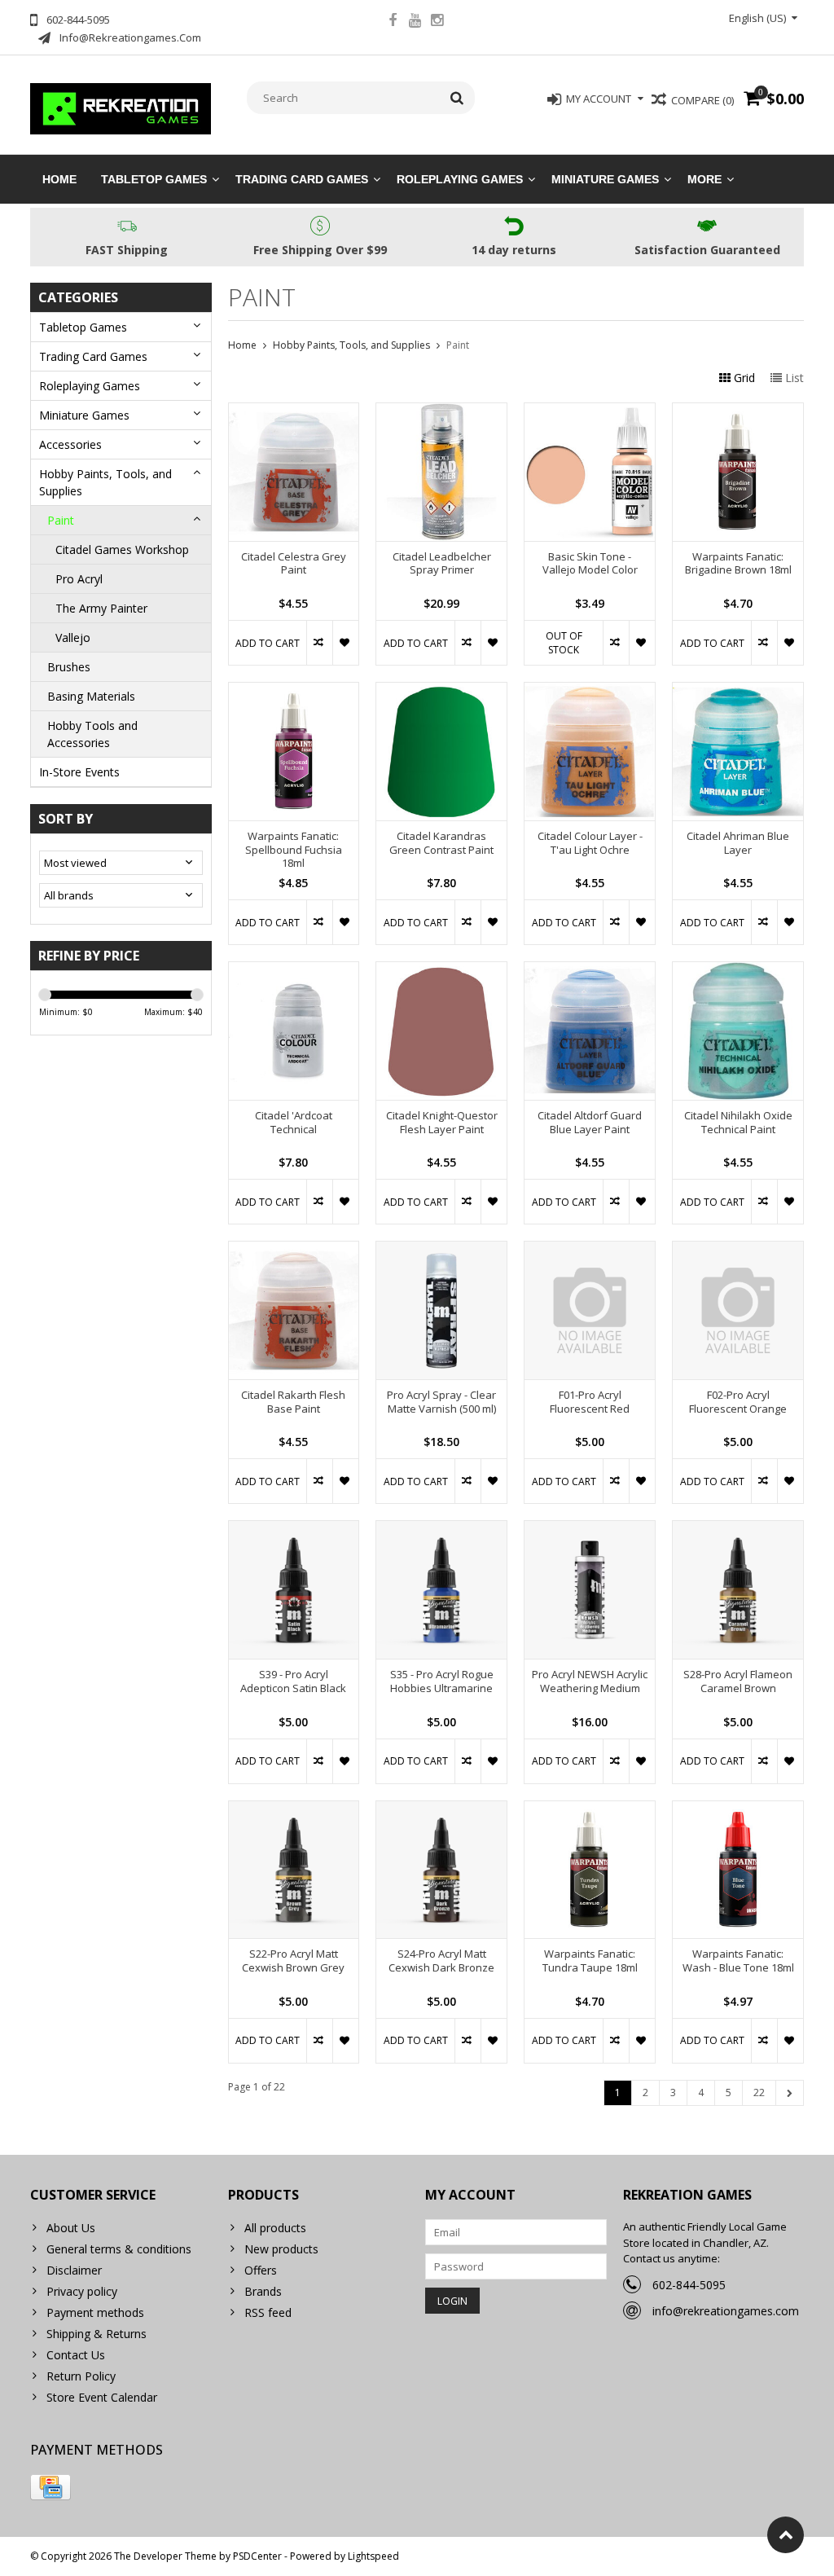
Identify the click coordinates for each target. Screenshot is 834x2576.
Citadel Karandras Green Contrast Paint (441, 843)
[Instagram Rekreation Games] (437, 22)
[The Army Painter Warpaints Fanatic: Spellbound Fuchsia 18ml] (294, 691)
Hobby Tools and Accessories (92, 734)
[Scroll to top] (786, 2535)
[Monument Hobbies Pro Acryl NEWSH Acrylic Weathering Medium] (590, 1530)
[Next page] (790, 2093)
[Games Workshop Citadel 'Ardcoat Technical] (294, 971)
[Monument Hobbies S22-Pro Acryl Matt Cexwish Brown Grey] (294, 1810)
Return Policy (81, 2376)
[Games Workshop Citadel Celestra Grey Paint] (294, 412)
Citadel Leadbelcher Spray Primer (442, 564)
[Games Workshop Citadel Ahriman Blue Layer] (738, 691)
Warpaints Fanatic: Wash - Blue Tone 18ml (738, 1961)
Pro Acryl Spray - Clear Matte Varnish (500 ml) (441, 1402)
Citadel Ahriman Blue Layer (738, 843)
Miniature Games (605, 179)
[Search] (457, 98)
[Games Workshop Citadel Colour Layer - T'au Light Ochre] (590, 691)
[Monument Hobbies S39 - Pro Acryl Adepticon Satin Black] (294, 1530)
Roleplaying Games (460, 179)
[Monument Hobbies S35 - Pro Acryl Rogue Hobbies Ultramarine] (441, 1530)
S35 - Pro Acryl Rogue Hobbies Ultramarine (442, 1681)
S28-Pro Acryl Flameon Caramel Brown (738, 1681)
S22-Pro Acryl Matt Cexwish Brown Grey (293, 1961)
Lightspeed (373, 2556)
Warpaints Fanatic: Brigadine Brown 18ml (738, 564)
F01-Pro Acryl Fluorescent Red (590, 1402)
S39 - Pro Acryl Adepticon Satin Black (293, 1681)
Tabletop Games (154, 179)
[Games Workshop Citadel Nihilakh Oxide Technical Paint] (738, 971)
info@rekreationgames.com (726, 2311)
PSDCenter (257, 2556)
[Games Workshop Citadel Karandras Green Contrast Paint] (441, 691)
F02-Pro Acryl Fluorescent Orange (738, 1402)
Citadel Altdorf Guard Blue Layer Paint (590, 1123)
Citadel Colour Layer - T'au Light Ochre (590, 843)
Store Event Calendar (102, 2397)
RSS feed (268, 2312)
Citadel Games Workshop (122, 549)
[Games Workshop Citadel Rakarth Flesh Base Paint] (294, 1250)
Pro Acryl (79, 579)
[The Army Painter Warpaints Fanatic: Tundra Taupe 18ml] (590, 1810)
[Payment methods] (50, 2487)
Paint (61, 520)
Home (59, 179)
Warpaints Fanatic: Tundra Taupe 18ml (590, 1961)
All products (275, 2228)
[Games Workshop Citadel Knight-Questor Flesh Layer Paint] (441, 971)
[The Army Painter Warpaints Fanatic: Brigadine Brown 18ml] (738, 412)
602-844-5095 (689, 2285)
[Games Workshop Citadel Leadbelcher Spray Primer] (441, 412)
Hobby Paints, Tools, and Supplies (105, 482)
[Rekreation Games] (121, 107)
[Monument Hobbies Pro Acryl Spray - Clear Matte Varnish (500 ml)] (441, 1250)
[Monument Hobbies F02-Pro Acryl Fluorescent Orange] (738, 1250)
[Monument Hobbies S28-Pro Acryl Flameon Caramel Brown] (738, 1530)
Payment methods (95, 2312)
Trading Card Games (302, 179)
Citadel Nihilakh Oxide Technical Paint (738, 1123)
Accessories (70, 444)
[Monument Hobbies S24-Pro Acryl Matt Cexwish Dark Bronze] (441, 1810)
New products (281, 2249)
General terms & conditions (119, 2249)
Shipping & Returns (97, 2334)
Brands (263, 2291)
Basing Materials (91, 696)
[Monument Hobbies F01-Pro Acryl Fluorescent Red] (590, 1250)
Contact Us (76, 2355)
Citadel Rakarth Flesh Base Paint (293, 1402)
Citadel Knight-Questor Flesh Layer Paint (442, 1123)
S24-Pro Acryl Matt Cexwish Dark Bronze (441, 1961)
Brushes (69, 667)
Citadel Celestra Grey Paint (294, 564)
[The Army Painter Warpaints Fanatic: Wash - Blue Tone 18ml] (738, 1810)
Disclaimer (74, 2270)
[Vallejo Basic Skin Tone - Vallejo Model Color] (590, 412)
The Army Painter (101, 608)
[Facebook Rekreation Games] (393, 22)
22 (759, 2092)
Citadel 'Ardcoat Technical (294, 1123)
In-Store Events (79, 772)
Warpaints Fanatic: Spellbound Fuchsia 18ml (294, 850)
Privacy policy (82, 2291)
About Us (71, 2228)
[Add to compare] (319, 643)
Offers (261, 2270)
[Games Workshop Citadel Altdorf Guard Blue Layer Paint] (590, 971)
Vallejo (73, 637)
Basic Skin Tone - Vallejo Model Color (590, 564)
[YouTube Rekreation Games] (415, 22)
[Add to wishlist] (345, 643)
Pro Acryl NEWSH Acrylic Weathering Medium (590, 1681)
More (705, 179)
